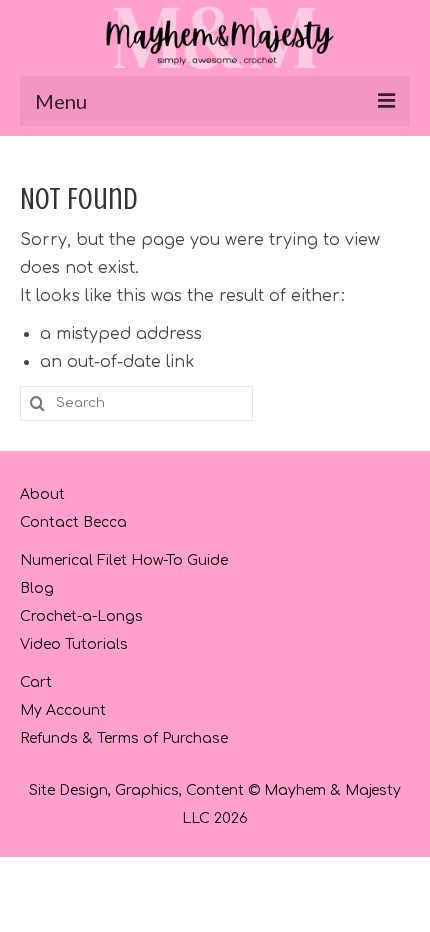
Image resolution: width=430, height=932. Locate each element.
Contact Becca (73, 522)
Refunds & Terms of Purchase (124, 738)
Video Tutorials (74, 644)
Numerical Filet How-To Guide (124, 560)
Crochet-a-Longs (81, 616)
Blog (37, 588)
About (42, 494)
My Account (63, 710)
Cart (36, 682)
